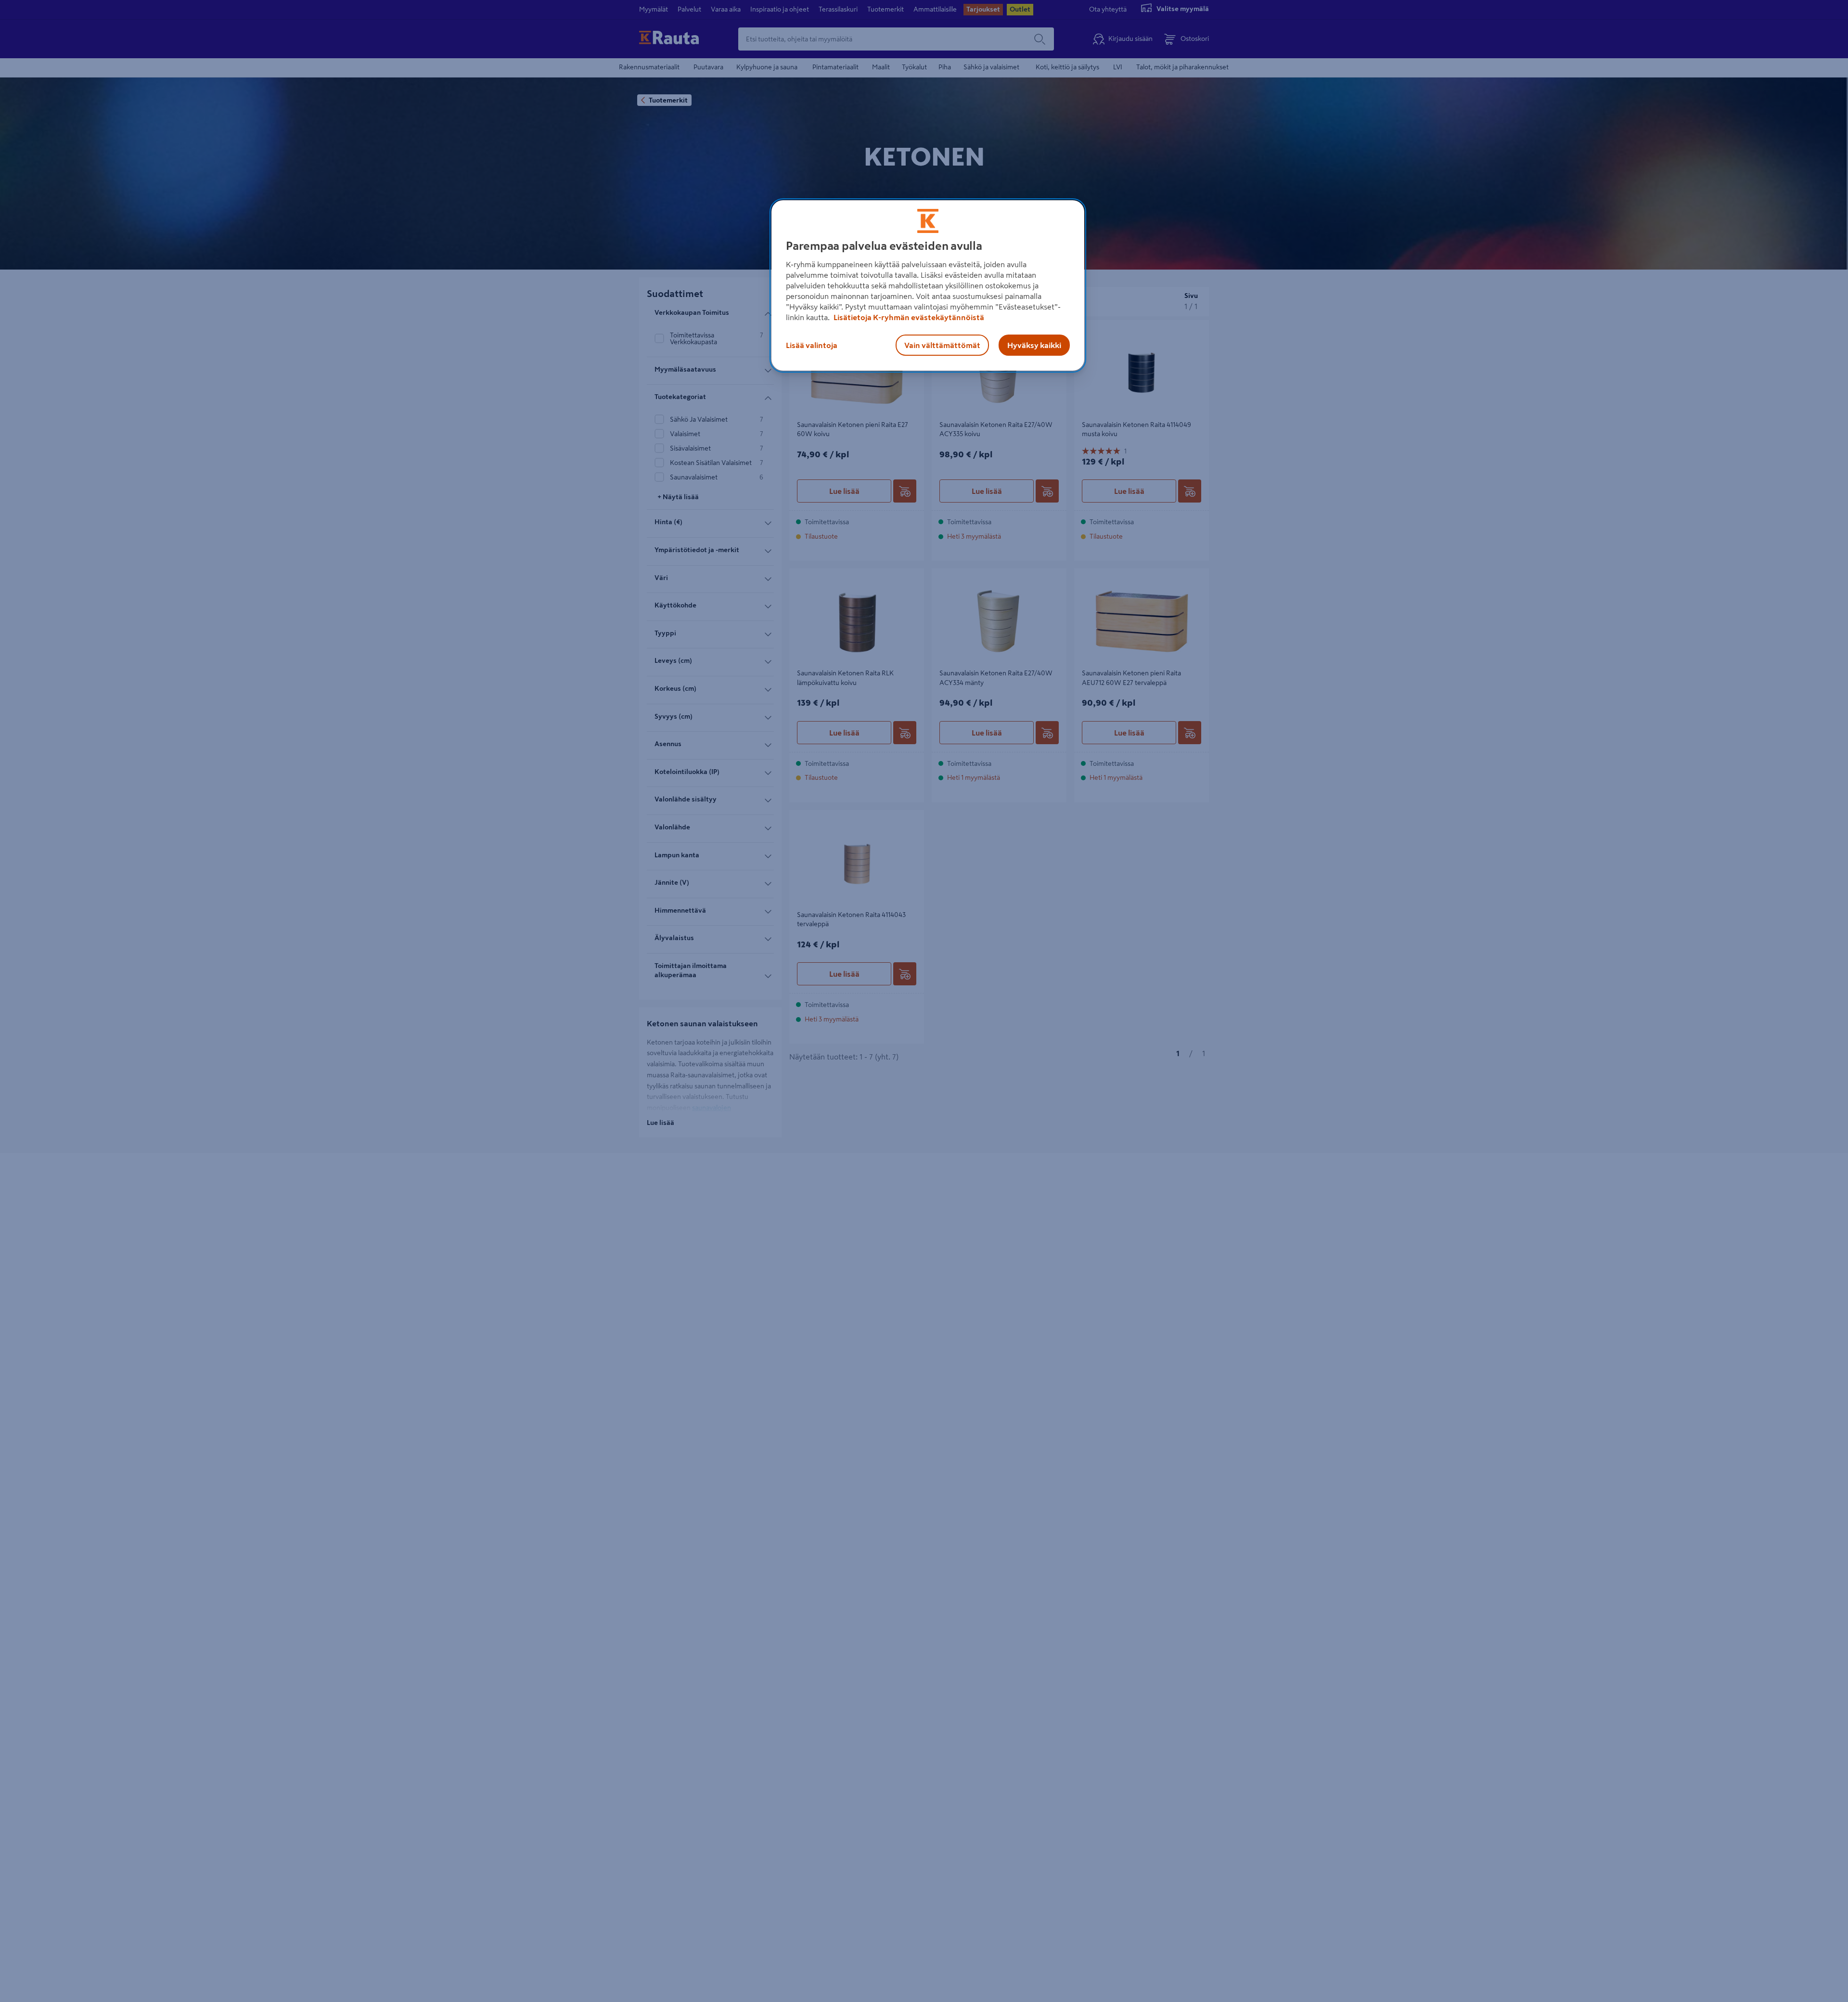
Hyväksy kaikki (1034, 345)
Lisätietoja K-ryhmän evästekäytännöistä (908, 317)
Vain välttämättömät (942, 345)
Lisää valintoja (812, 345)
